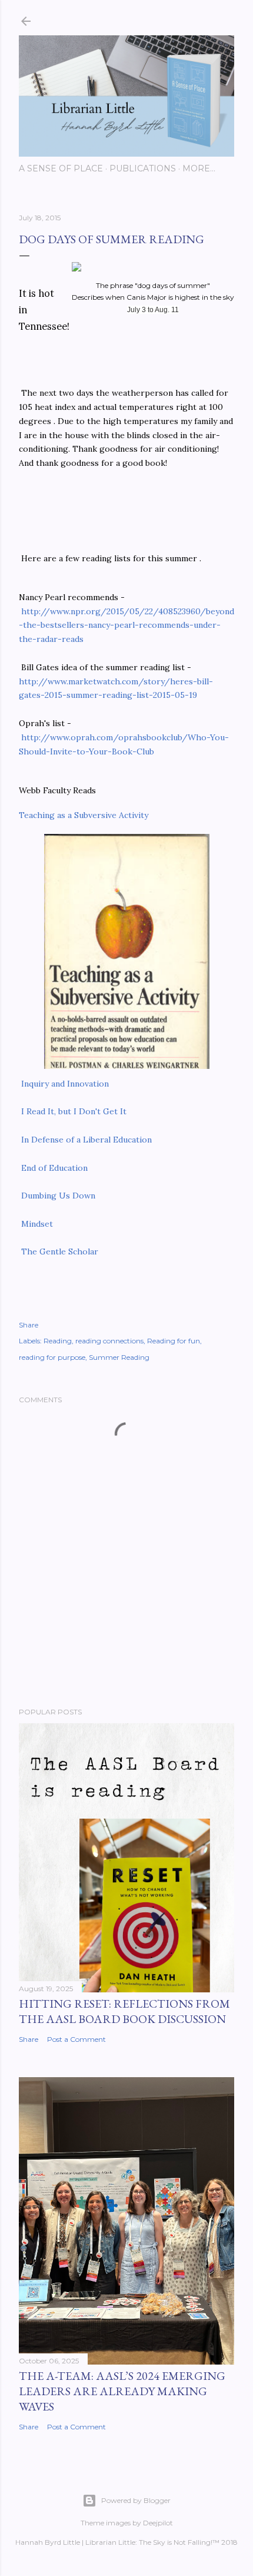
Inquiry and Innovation (64, 1084)
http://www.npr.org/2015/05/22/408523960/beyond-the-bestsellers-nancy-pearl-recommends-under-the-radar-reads (126, 625)
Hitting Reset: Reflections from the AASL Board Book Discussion (124, 2011)
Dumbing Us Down (58, 1196)
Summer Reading (119, 1357)
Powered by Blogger (136, 2500)
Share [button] (29, 1325)
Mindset (37, 1224)
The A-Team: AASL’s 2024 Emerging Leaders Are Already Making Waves (122, 2391)
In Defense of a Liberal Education (85, 1140)
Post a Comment (76, 2039)
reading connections (109, 1341)
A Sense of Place (61, 168)
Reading (58, 1341)
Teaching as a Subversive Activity (84, 815)
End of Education (54, 1168)
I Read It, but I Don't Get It (74, 1111)
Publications (143, 168)
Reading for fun (174, 1341)
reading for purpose (52, 1357)
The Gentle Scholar (59, 1251)
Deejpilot (158, 2523)
